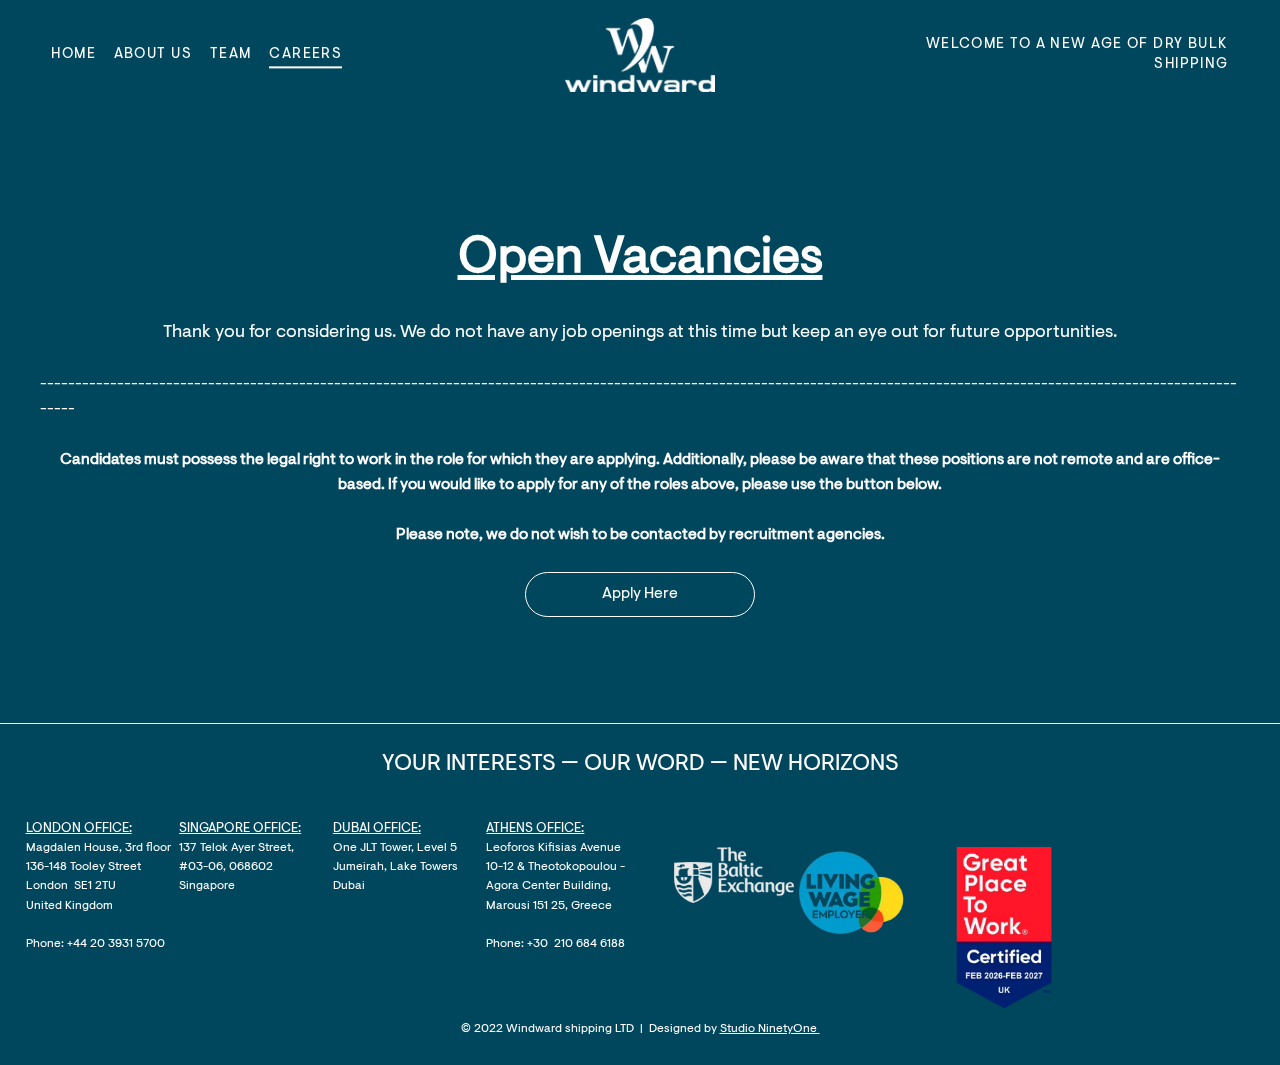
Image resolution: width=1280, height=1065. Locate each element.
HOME (73, 54)
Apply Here (640, 594)
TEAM (231, 54)
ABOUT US (153, 54)
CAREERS (305, 54)
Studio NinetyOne (770, 1029)
